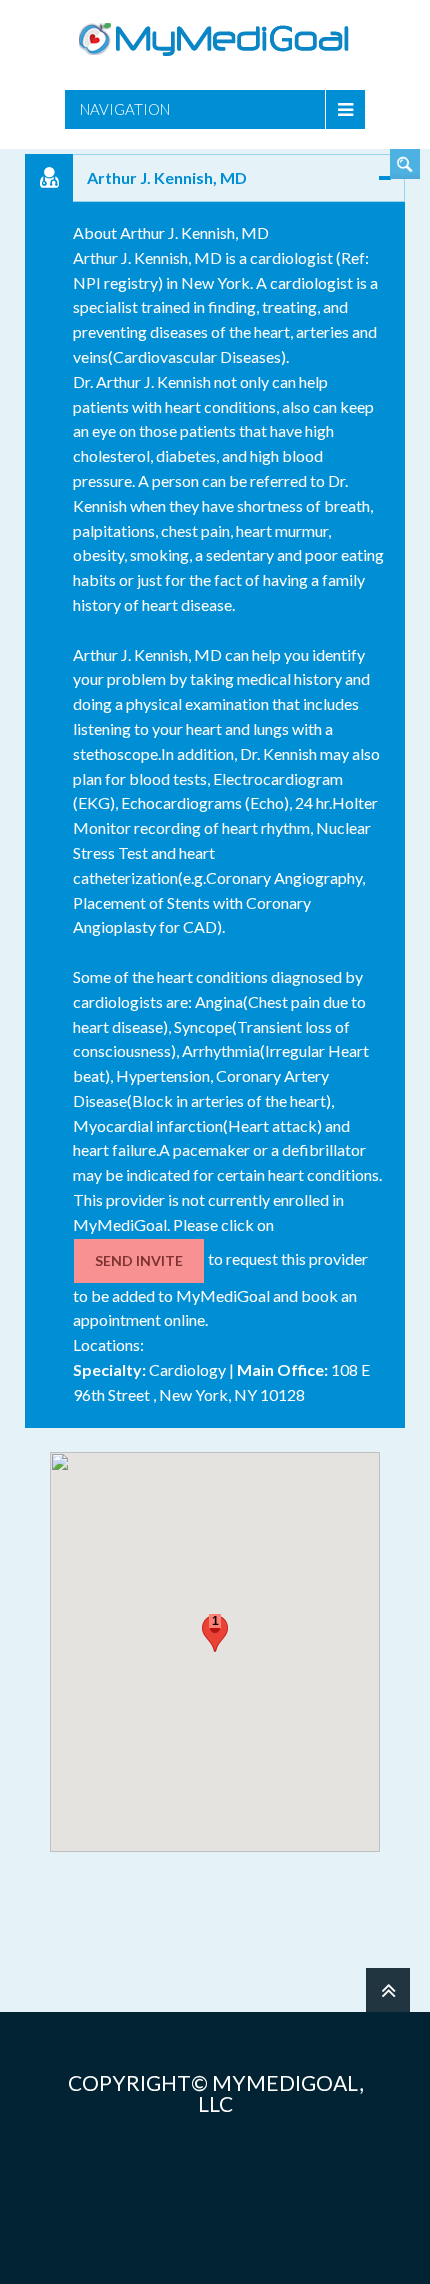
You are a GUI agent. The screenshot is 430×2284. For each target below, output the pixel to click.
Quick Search (405, 164)
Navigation (125, 109)
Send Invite (139, 1260)
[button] (215, 1633)
